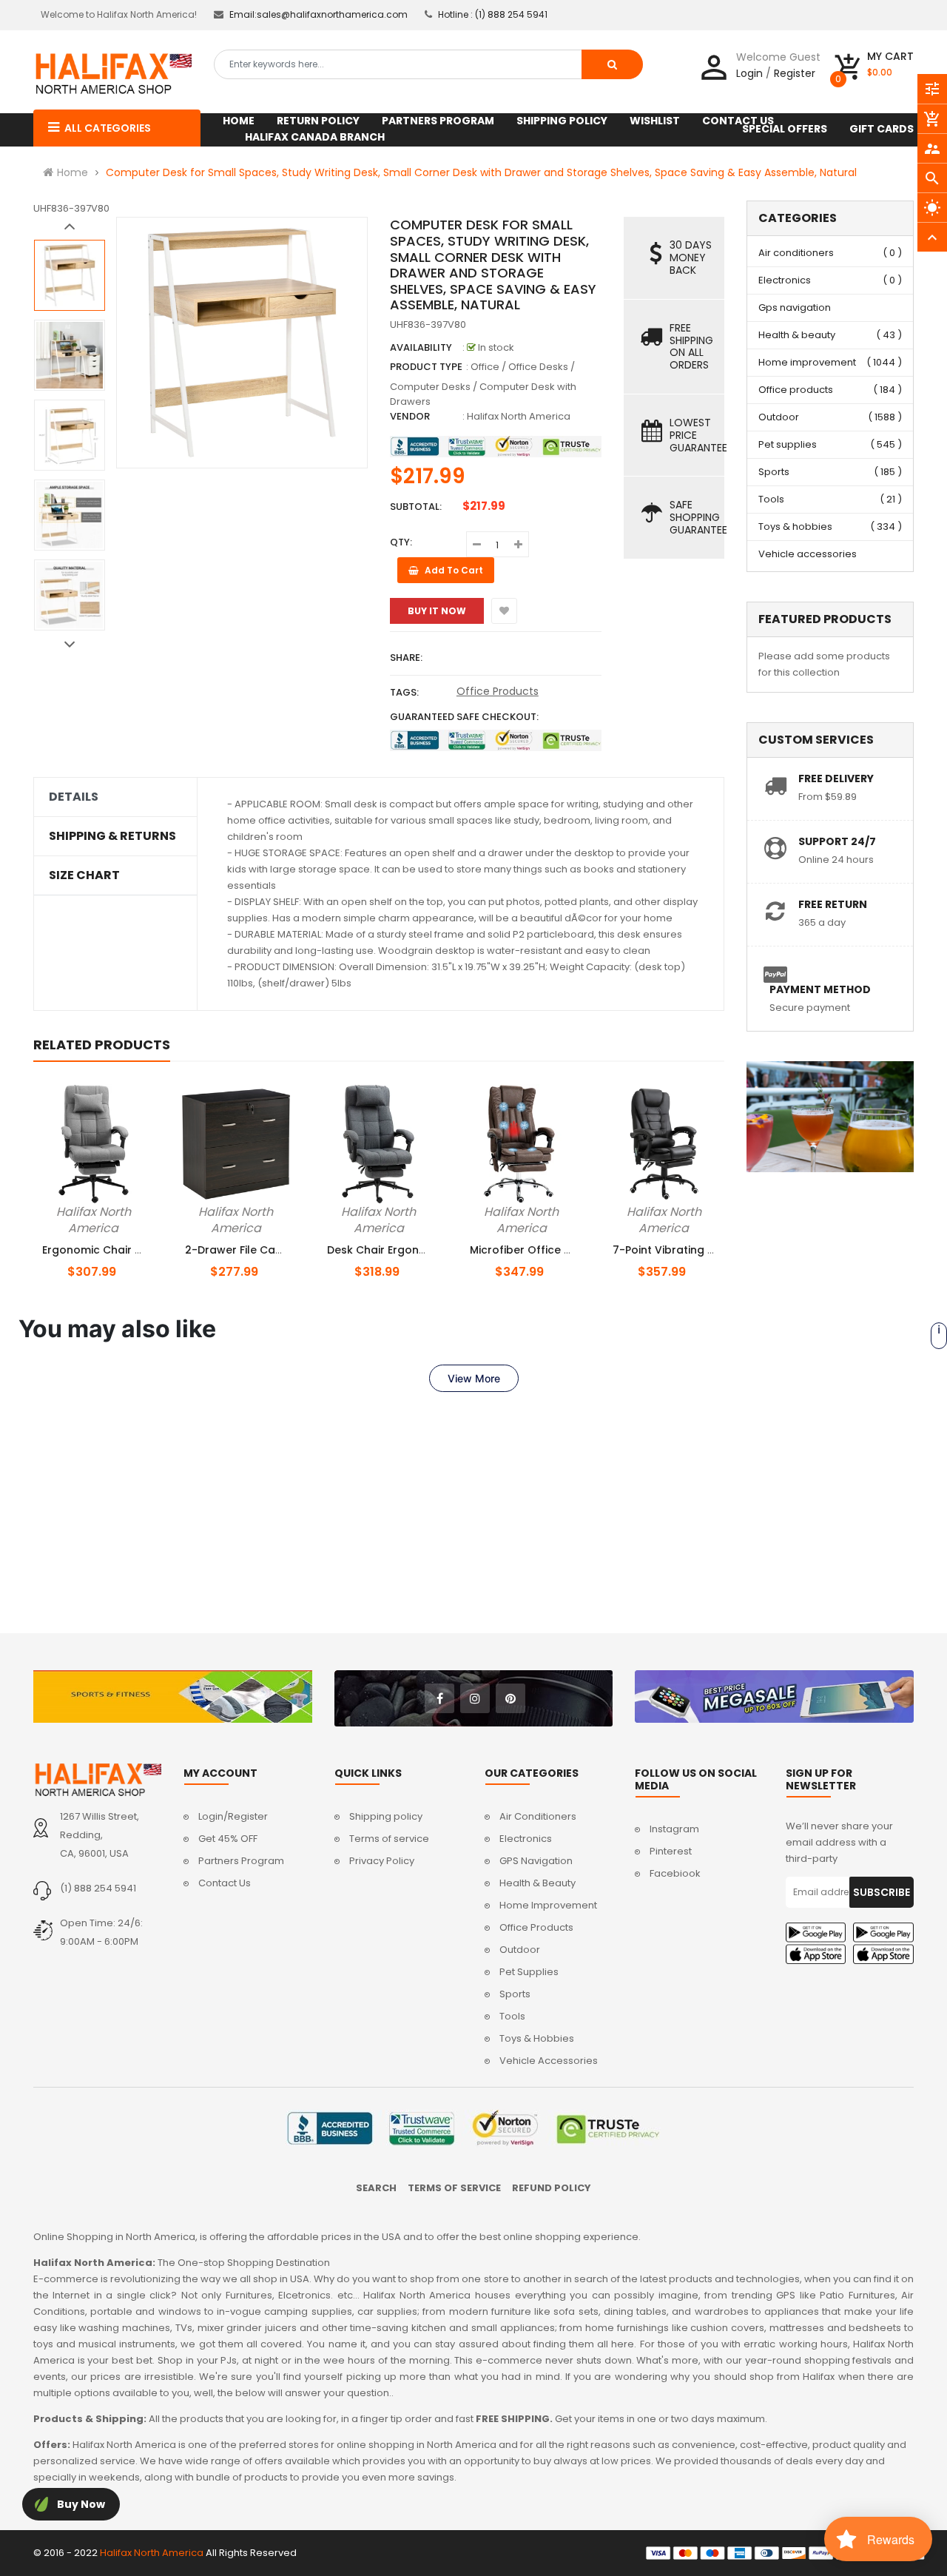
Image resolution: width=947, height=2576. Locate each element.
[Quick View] (130, 1209)
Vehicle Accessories (549, 2061)
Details (74, 797)
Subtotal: (416, 507)
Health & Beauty (537, 1883)
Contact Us (225, 1883)
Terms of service (389, 1839)
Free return (833, 904)
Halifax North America (519, 416)
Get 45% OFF (228, 1839)
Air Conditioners (538, 1816)
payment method (820, 989)
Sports (774, 472)
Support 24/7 (837, 841)
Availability (421, 347)
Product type (426, 367)
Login (749, 73)
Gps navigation (795, 307)
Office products (796, 390)
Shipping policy (386, 1816)
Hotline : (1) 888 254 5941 (493, 14)
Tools (771, 499)
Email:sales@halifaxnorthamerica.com (319, 14)
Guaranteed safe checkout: (464, 717)
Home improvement (807, 362)
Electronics (785, 280)
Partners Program (241, 1861)
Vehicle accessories (808, 554)
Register (795, 73)
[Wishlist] (504, 611)
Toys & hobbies (795, 527)
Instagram (674, 1829)
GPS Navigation (536, 1861)
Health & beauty (797, 335)
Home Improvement (548, 1905)
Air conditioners (796, 253)
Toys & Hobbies (537, 2038)
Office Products (498, 691)
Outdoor (779, 417)
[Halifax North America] (97, 1780)
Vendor (410, 416)
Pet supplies (788, 444)
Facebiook (675, 1873)
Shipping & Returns (112, 836)
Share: (406, 658)
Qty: (401, 542)
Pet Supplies (529, 1972)
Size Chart (84, 875)
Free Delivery (836, 778)
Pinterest (671, 1851)
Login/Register (233, 1816)
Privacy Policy (382, 1861)
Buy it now (437, 611)
